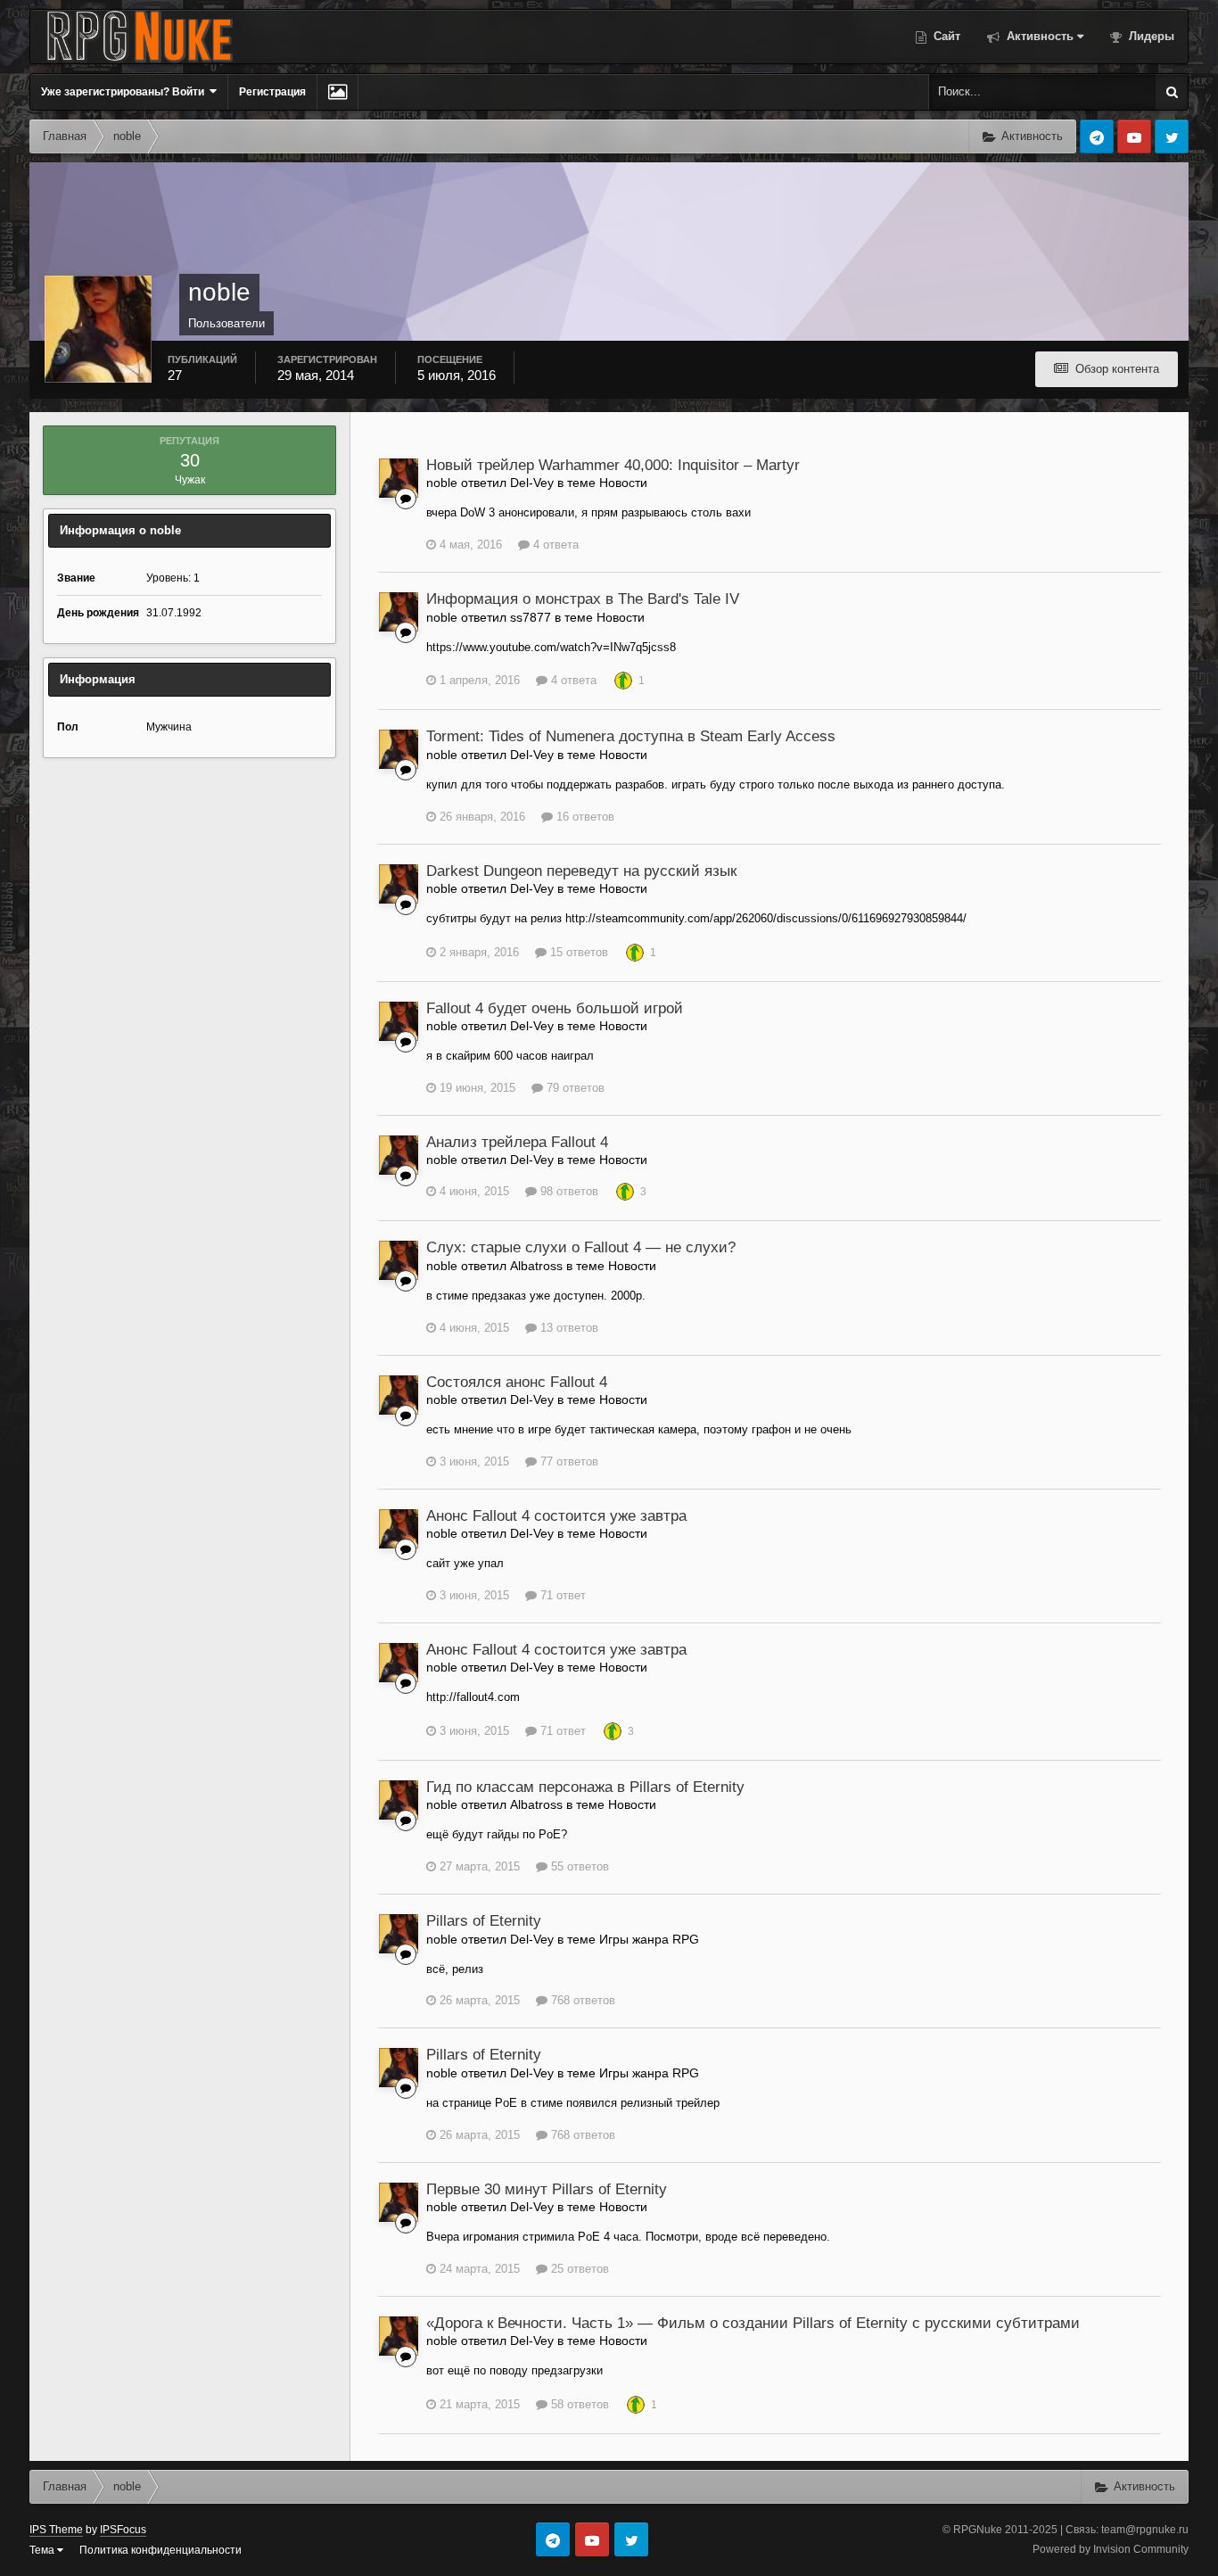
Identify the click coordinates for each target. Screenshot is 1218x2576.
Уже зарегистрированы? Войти (125, 92)
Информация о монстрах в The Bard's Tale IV (583, 599)
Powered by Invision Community (1111, 2549)
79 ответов (574, 1088)
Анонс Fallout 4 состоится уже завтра (556, 1516)
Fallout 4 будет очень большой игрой (555, 1008)
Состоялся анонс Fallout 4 (517, 1382)
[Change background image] (337, 92)
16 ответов (584, 817)
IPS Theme (56, 2530)
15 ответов (577, 952)
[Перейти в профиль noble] (399, 478)
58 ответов (578, 2404)
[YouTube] (1134, 136)
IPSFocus (123, 2530)
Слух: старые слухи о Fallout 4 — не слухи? (581, 1247)
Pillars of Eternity (484, 1921)
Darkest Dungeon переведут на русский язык (581, 871)
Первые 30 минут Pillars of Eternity (547, 2189)
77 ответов (568, 1461)
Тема (43, 2550)
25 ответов (578, 2269)
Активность (1038, 36)
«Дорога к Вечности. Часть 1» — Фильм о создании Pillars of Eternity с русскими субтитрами (753, 2323)
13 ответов (568, 1328)
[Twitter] (1172, 136)
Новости (623, 483)
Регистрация (272, 92)
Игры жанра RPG (649, 1939)
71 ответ (561, 1595)
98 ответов (568, 1191)
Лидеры (1150, 36)
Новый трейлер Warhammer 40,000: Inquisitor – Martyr (613, 465)
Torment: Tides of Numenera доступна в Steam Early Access (631, 736)
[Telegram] (1097, 136)
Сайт (945, 36)
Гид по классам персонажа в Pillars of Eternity (585, 1787)
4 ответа (554, 545)
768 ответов (581, 2000)
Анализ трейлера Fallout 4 (517, 1142)
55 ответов (578, 1866)
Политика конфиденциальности (160, 2550)
